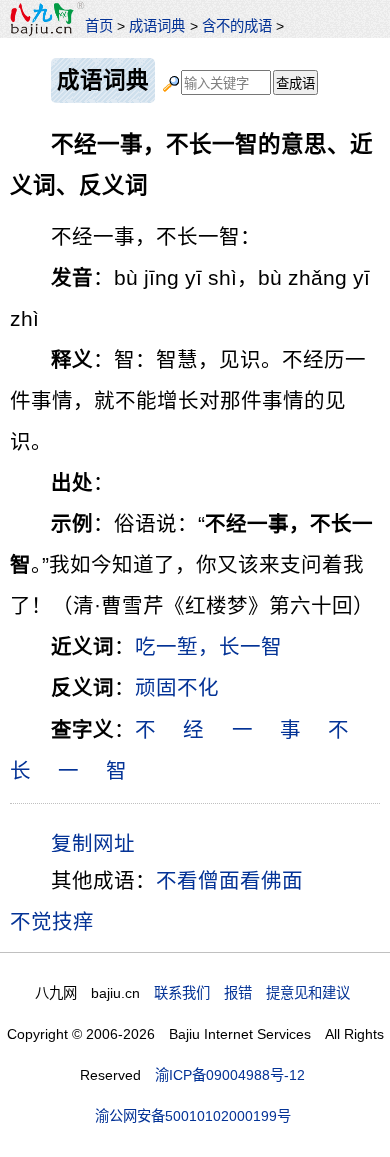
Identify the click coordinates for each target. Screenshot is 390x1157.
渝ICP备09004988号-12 (230, 1075)
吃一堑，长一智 (208, 646)
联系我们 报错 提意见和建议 (252, 993)
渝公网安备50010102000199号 (193, 1116)
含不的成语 (237, 26)
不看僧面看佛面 (229, 880)
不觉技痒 (52, 921)
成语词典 (157, 26)
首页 (99, 26)
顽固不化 (177, 687)
